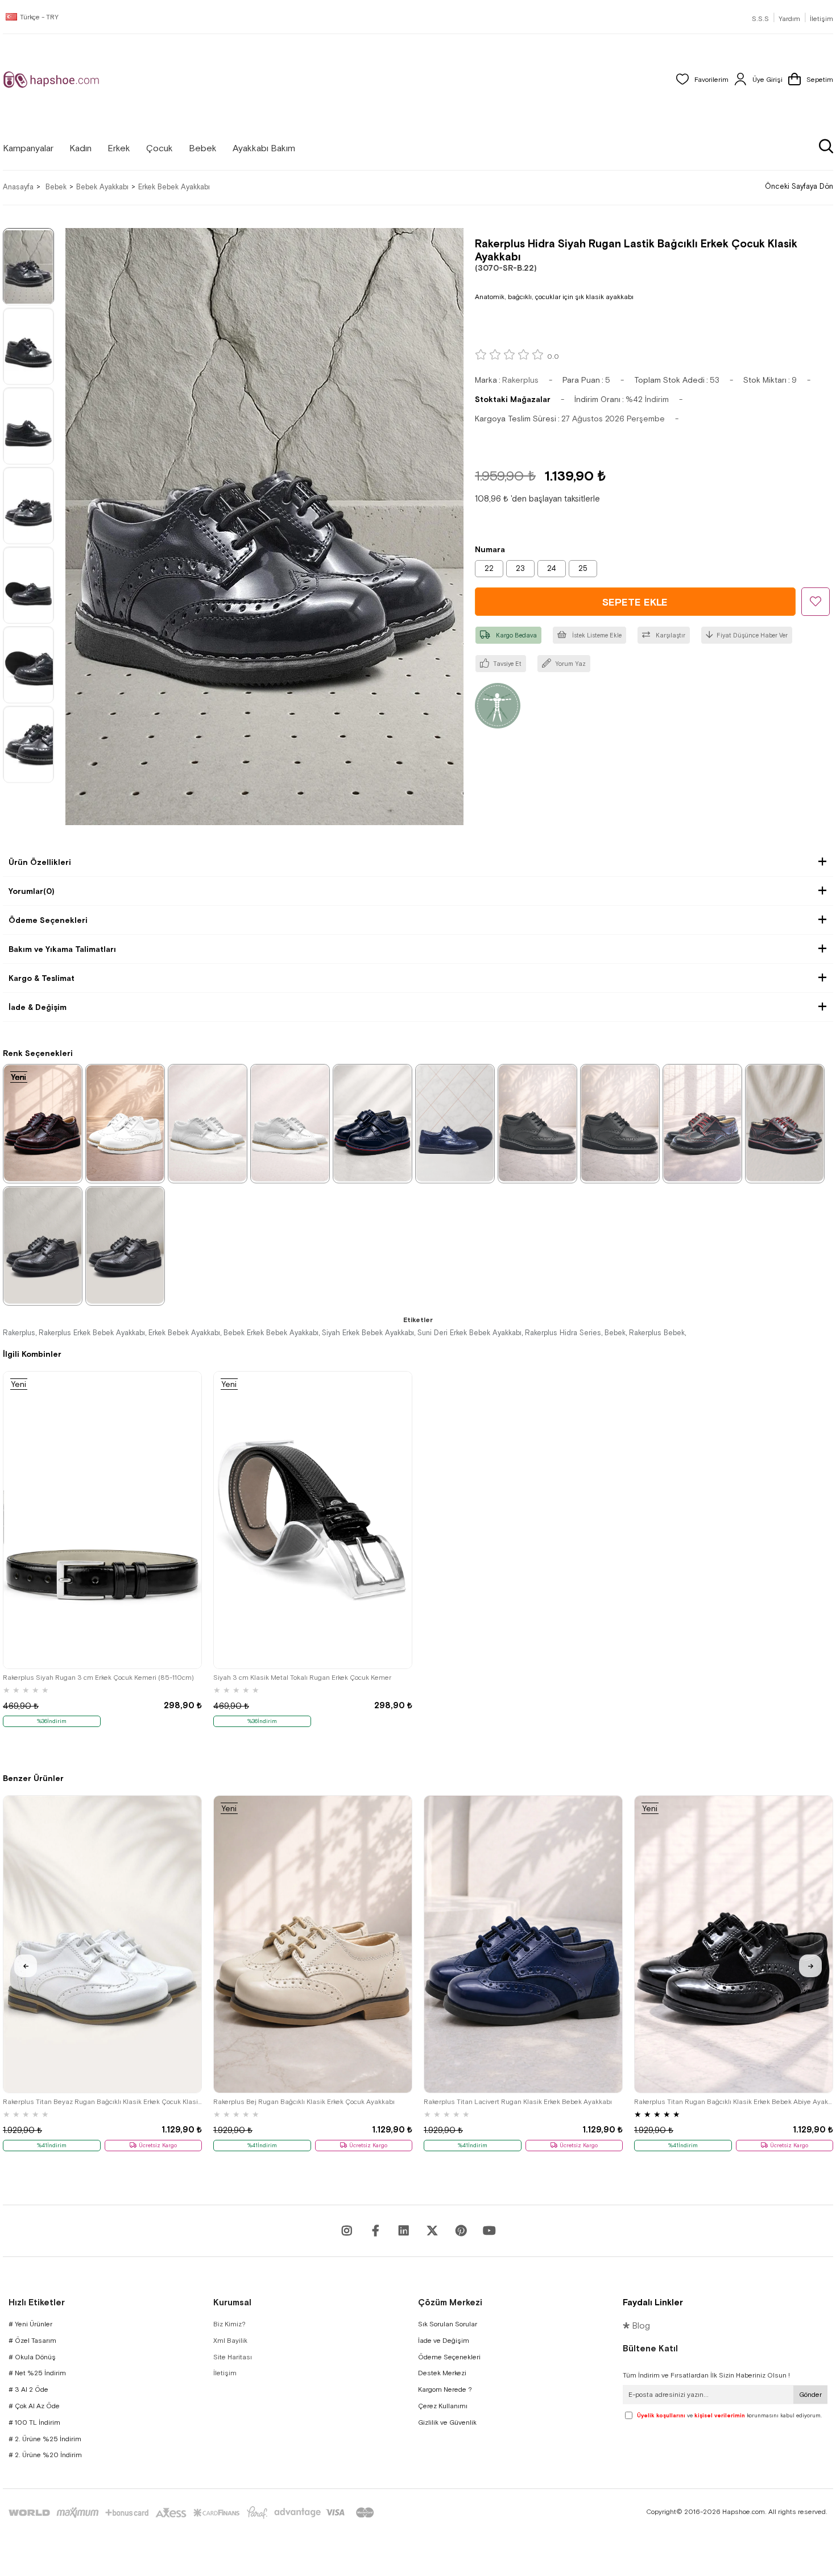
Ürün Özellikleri (40, 862)
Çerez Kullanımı (443, 2406)
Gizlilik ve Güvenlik (447, 2422)
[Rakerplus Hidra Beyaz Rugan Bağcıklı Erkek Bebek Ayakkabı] (125, 1123)
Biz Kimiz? (229, 2324)
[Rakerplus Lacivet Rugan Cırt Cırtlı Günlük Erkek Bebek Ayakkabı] (373, 1123)
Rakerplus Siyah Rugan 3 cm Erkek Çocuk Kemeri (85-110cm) (98, 1678)
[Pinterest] (461, 2231)
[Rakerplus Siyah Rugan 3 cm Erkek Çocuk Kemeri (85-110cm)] (102, 1520)
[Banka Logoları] (193, 2513)
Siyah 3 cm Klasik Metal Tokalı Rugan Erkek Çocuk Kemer (302, 1678)
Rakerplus (19, 1333)
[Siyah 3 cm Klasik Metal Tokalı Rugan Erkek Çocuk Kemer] (313, 1520)
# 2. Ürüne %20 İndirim (45, 2455)
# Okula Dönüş (32, 2357)
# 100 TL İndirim (34, 2422)
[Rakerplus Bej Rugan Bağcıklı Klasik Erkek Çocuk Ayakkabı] (313, 1944)
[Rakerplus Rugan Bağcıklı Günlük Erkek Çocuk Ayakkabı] (785, 1123)
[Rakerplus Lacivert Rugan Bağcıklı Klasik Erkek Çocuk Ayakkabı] (455, 1123)
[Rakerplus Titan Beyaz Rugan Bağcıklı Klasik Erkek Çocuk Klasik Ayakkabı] (102, 1944)
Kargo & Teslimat (42, 978)
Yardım (789, 19)
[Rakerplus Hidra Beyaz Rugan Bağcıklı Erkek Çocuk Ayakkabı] (208, 1123)
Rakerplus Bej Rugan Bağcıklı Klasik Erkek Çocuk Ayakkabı (304, 2102)
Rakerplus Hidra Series (563, 1333)
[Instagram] (347, 2231)
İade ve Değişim (444, 2341)
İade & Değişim (38, 1007)
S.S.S (760, 19)
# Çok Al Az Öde (34, 2406)
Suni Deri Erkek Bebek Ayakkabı (469, 1333)
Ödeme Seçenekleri (48, 920)
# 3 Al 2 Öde (28, 2389)
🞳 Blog (636, 2326)
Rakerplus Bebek (657, 1333)
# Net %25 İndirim (37, 2373)
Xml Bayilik (230, 2341)
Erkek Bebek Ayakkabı (184, 1333)
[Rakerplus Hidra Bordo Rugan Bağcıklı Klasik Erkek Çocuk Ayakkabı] (43, 1123)
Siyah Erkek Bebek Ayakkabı (368, 1333)
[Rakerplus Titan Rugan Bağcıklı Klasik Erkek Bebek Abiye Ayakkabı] (734, 1944)
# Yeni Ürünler (30, 2324)
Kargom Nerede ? (445, 2389)
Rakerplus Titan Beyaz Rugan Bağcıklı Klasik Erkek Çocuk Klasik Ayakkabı (102, 2102)
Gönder (810, 2395)
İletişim (821, 19)
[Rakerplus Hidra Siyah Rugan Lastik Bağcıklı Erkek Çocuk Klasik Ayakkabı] (43, 1245)
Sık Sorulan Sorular (448, 2324)
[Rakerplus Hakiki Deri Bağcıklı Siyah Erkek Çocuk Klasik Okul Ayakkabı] (537, 1123)
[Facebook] (375, 2231)
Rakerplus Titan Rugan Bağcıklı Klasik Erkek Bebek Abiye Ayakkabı (734, 2102)
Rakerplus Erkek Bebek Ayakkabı (92, 1333)
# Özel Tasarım (32, 2341)
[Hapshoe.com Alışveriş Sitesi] (51, 80)
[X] (432, 2231)
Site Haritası (233, 2357)
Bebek (615, 1333)
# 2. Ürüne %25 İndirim (45, 2439)
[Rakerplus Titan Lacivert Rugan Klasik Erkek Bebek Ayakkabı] (523, 1944)
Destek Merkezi (442, 2373)
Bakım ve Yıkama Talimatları (62, 949)
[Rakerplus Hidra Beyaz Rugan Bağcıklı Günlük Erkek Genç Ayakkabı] (290, 1123)
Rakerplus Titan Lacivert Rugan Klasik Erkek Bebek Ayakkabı (518, 2102)
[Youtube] (404, 2231)
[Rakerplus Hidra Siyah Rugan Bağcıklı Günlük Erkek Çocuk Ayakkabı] (702, 1123)
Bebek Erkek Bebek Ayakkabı (271, 1333)
